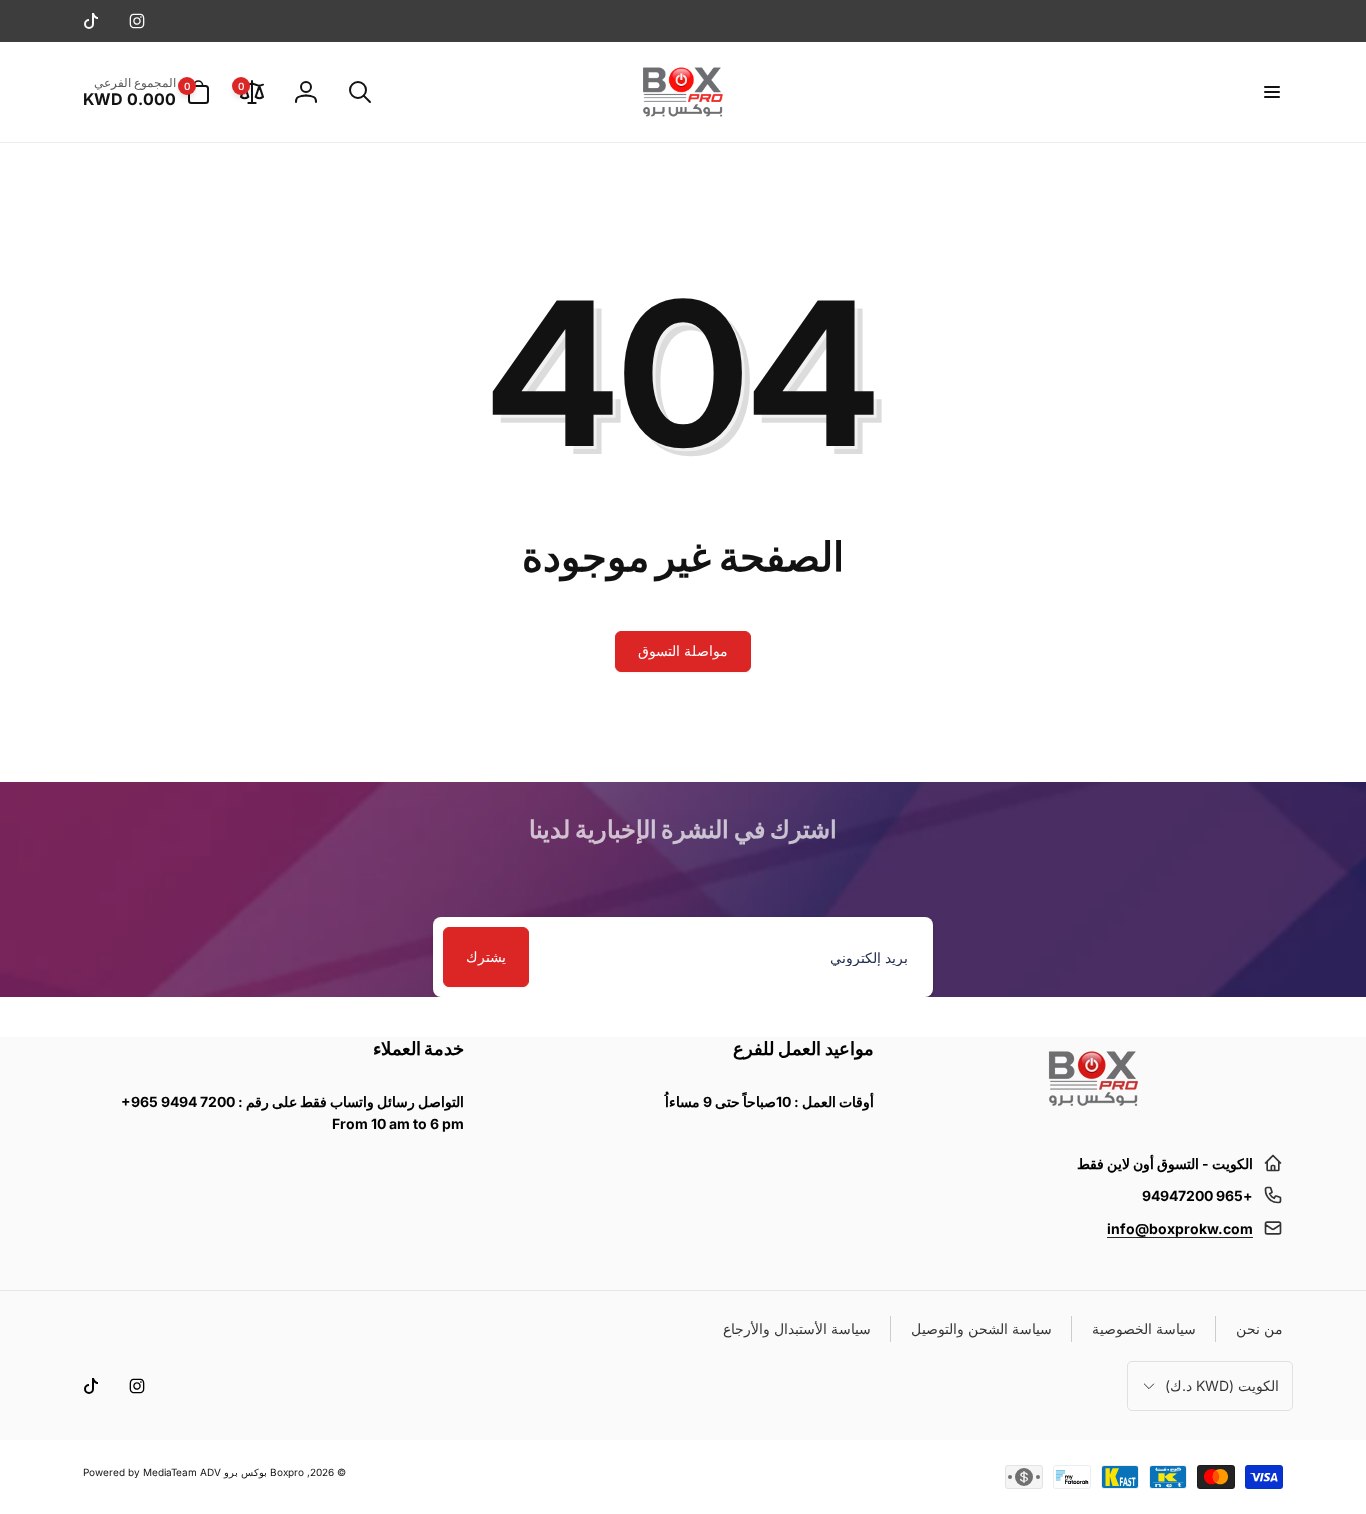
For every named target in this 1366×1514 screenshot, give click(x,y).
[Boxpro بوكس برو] (1092, 1114)
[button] (1271, 92)
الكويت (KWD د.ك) (1222, 1385)
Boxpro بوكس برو (264, 1472)
